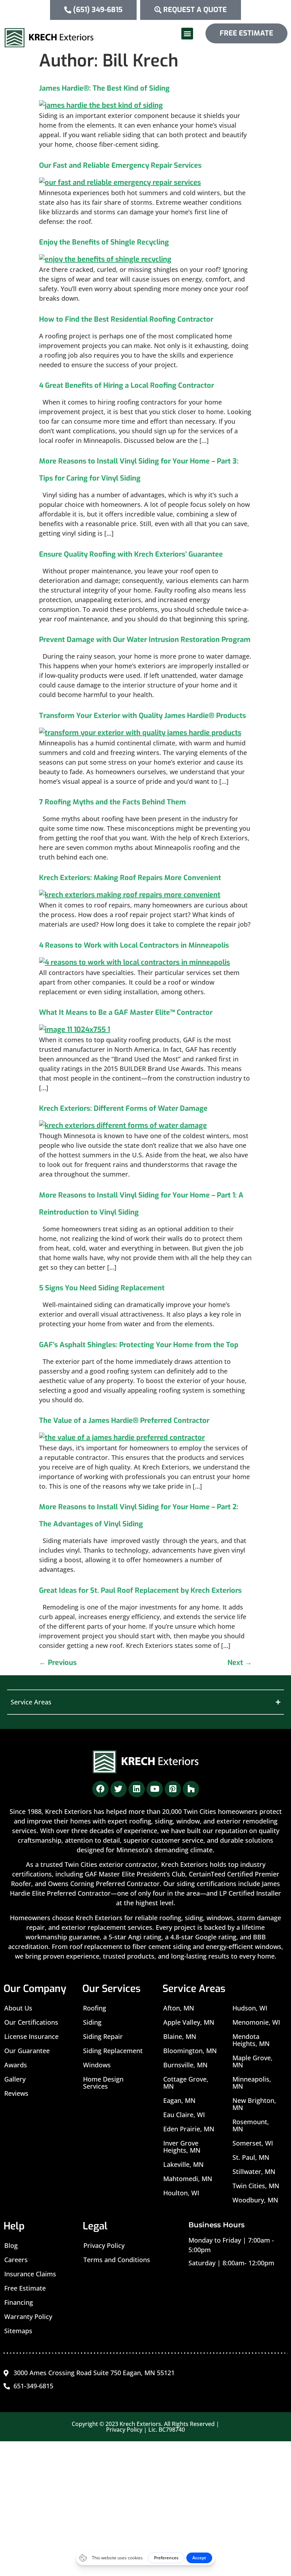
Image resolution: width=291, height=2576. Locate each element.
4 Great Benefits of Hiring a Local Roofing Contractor (127, 385)
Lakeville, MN (183, 2164)
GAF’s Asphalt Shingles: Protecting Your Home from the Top (139, 1345)
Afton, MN (179, 2008)
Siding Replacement (113, 2051)
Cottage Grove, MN (186, 2083)
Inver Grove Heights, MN (182, 2147)
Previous (58, 1663)
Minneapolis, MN (252, 2083)
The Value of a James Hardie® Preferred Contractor (124, 1421)
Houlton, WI (181, 2193)
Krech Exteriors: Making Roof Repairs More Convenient (130, 878)
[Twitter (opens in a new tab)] (119, 1789)
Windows (97, 2065)
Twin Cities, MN (256, 2186)
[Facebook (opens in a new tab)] (100, 1789)
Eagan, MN (179, 2100)
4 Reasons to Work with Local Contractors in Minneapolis (134, 945)
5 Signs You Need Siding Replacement (102, 1288)
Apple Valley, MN (189, 2022)
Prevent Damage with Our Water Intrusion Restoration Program (145, 640)
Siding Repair (103, 2036)
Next (240, 1663)
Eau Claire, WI (184, 2115)
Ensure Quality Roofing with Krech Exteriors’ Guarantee (131, 554)
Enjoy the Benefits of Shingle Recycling (104, 242)
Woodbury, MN (255, 2200)
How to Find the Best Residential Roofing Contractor (126, 319)
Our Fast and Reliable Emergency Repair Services (120, 165)
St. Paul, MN (251, 2157)
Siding (92, 2022)
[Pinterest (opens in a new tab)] (173, 1789)
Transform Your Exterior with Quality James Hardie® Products (142, 716)
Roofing (95, 2008)
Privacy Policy (104, 2245)
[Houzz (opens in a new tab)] (191, 1789)
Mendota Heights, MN (251, 2040)
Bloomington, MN (190, 2051)
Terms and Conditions (117, 2260)
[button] (187, 34)
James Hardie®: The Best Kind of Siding (104, 88)
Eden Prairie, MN (189, 2129)
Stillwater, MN (254, 2171)
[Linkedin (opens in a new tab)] (137, 1789)
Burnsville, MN (185, 2065)
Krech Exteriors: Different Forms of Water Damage (123, 1108)
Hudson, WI (250, 2008)
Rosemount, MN (251, 2125)
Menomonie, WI (256, 2022)
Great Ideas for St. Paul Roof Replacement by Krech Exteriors (140, 1590)
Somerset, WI (253, 2143)
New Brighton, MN (254, 2104)
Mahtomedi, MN (188, 2179)
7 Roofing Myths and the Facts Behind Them (112, 802)
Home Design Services (103, 2083)
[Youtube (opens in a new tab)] (155, 1789)
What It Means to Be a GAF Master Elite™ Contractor (126, 1013)
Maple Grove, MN (252, 2061)
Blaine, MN (180, 2036)
